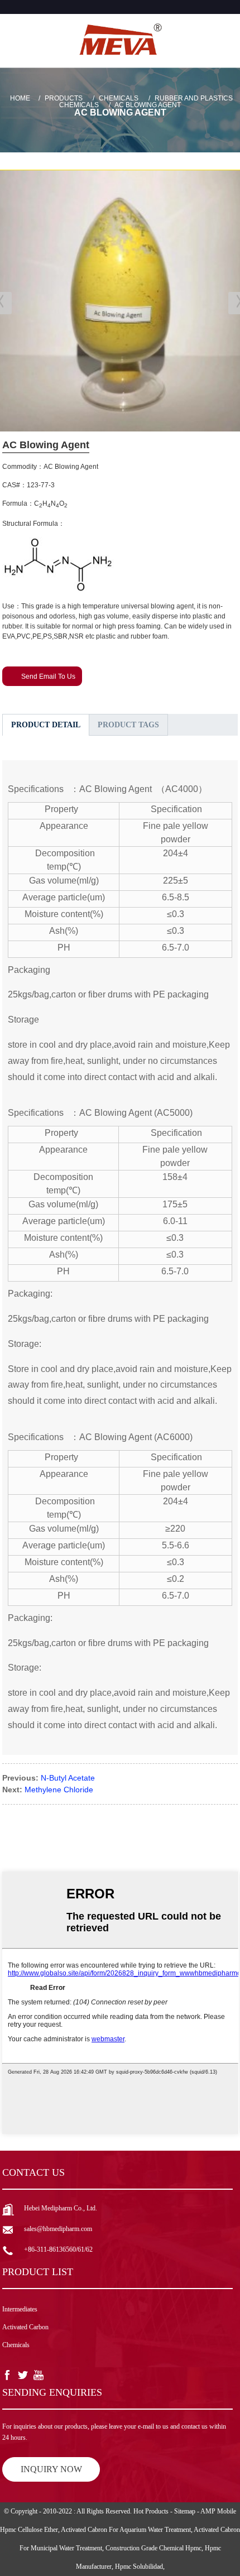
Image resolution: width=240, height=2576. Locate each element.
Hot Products (151, 2511)
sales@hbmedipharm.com (58, 2229)
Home (20, 98)
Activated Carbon (25, 2327)
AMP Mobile (218, 2511)
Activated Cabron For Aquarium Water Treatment (126, 2530)
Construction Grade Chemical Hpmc (153, 2548)
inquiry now (51, 2469)
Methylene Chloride (59, 1790)
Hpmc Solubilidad (139, 2567)
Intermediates (20, 2309)
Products (64, 98)
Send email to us (48, 677)
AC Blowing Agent (148, 105)
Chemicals (119, 98)
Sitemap (185, 2511)
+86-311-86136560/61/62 (58, 2249)
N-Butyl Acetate (68, 1778)
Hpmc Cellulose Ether (29, 2530)
